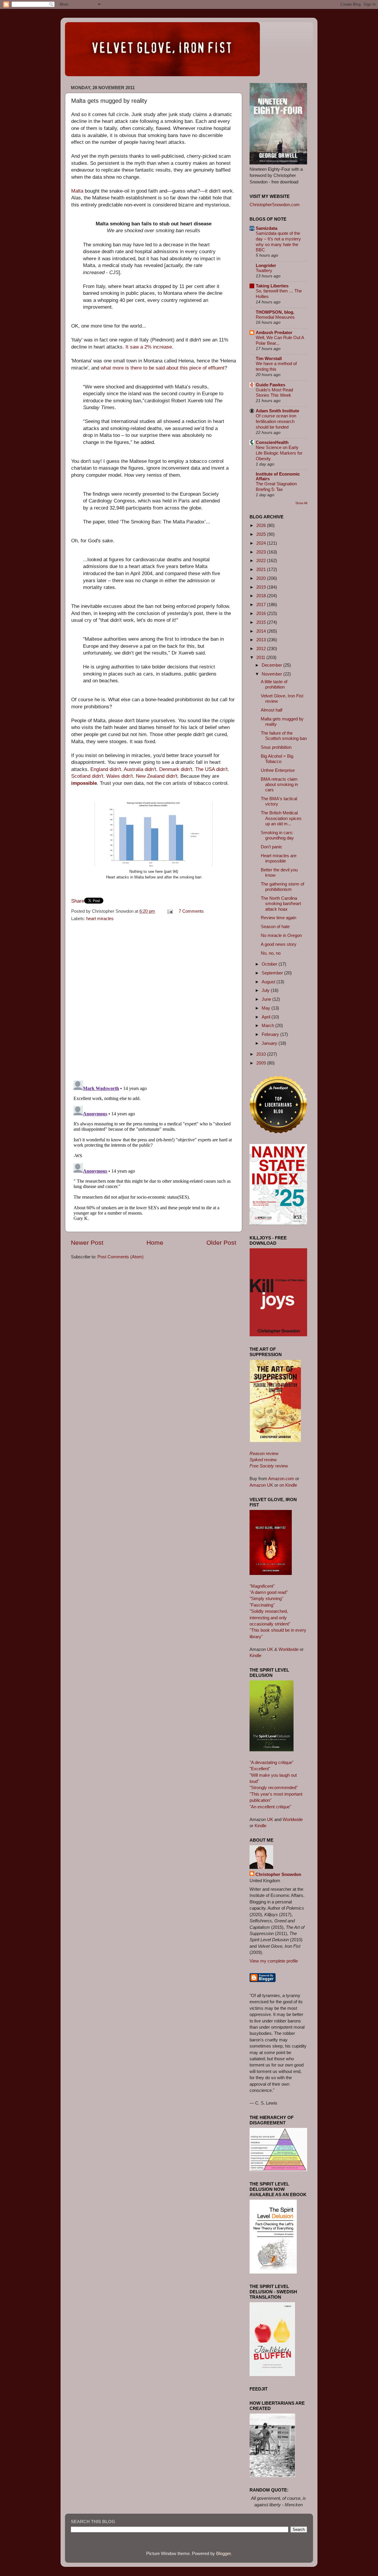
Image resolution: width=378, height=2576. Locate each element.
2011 (261, 657)
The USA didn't (211, 769)
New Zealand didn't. (157, 776)
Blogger (223, 2553)
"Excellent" (260, 1769)
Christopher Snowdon (278, 1874)
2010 (262, 1054)
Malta (77, 191)
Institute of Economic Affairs (278, 476)
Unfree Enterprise (278, 770)
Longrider (266, 265)
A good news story (279, 944)
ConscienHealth (272, 442)
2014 (262, 631)
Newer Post (87, 1243)
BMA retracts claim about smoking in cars (279, 785)
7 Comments (191, 911)
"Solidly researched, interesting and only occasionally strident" (270, 1617)
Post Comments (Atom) (120, 1257)
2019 (262, 587)
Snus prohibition (276, 747)
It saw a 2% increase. (149, 347)
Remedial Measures (275, 317)
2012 (262, 649)
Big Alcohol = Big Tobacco (277, 759)
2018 (262, 596)
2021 (262, 569)
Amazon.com (281, 1479)
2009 (262, 1063)
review (264, 1453)
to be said (154, 368)
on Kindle (288, 1485)
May (267, 1008)
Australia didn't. (141, 769)
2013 (262, 640)
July (266, 990)
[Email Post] (170, 911)
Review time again (278, 918)
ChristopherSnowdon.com (275, 205)
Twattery (264, 271)
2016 (262, 613)
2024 (262, 543)
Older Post (221, 1243)
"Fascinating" (262, 1605)
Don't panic (272, 847)
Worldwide (289, 1649)
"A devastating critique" (272, 1762)
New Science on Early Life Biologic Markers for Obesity (279, 453)
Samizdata (267, 228)
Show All (301, 503)
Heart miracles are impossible (279, 858)
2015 (262, 622)
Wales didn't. (120, 776)
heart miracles (100, 918)
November (272, 674)
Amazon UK (261, 1485)
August (269, 982)
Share (78, 901)
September (273, 973)
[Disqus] (154, 999)
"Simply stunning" (266, 1598)
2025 (262, 534)
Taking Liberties (272, 286)
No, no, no (271, 953)
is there (133, 368)
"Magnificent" (262, 1586)
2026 (262, 525)
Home (155, 1243)
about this (177, 368)
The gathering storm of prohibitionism (282, 887)
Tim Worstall (269, 358)
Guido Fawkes (271, 385)
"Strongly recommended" (274, 1787)
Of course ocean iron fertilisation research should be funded (276, 422)
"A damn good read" (269, 1592)
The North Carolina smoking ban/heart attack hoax (281, 904)
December (272, 665)
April (267, 1017)
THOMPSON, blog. (275, 312)
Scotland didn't (87, 776)
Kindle (255, 1655)
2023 (262, 552)
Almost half (272, 710)
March (268, 1025)
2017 (262, 604)
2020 (262, 578)
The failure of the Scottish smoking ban (284, 736)
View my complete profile (274, 1961)
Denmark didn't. (176, 769)
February (271, 1034)
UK (270, 1649)
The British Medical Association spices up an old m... (281, 818)
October (270, 964)
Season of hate (275, 926)
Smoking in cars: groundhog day (277, 835)
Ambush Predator (274, 332)
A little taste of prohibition (274, 684)
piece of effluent (207, 368)
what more (112, 368)
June (267, 999)
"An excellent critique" (270, 1807)
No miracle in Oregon (281, 935)
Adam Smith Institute (277, 411)
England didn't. (106, 769)
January (270, 1043)
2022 (262, 560)
